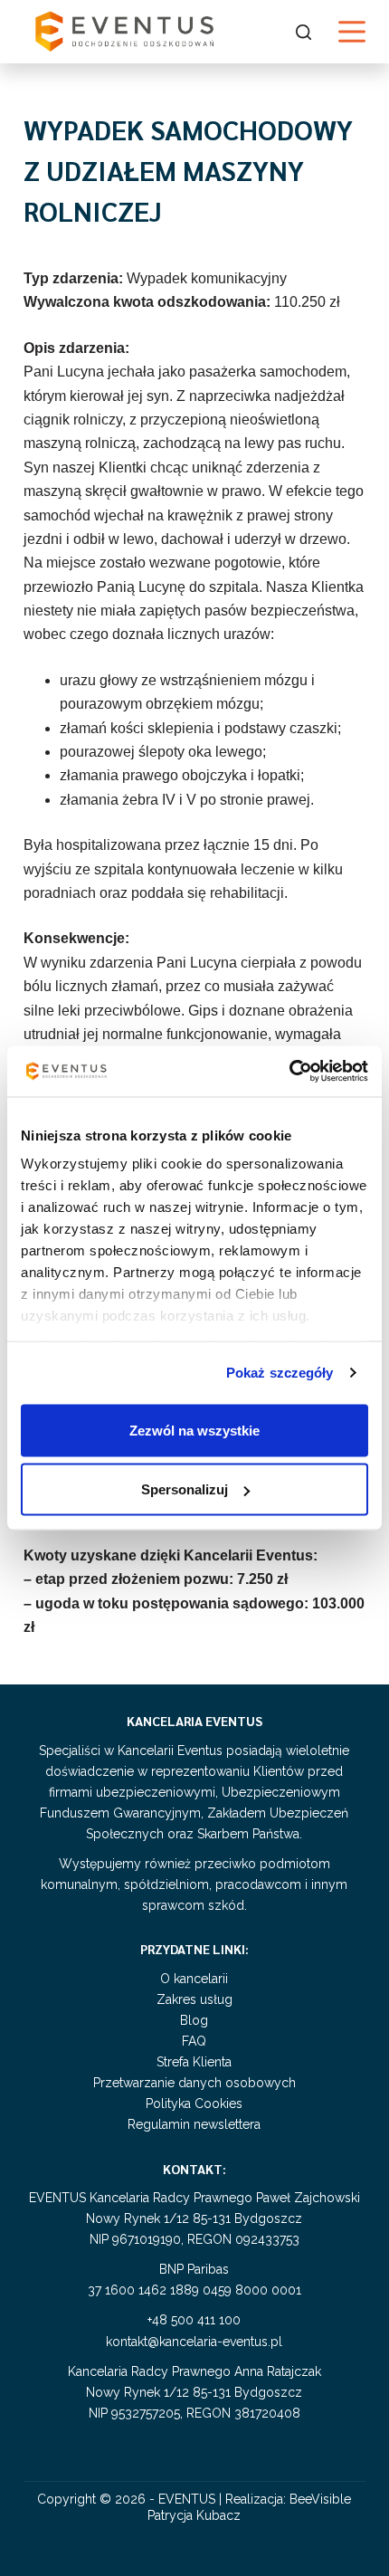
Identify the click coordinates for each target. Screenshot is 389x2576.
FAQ (194, 2041)
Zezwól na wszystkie (194, 1430)
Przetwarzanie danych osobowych (194, 2083)
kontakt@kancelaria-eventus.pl (194, 2342)
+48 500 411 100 (194, 2320)
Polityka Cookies (194, 2104)
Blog (194, 2020)
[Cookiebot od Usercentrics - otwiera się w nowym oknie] (289, 1072)
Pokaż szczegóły (280, 1373)
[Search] (304, 32)
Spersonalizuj (185, 1489)
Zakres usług (194, 1999)
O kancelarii (194, 1979)
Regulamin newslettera (194, 2124)
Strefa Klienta (194, 2062)
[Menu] (352, 32)
